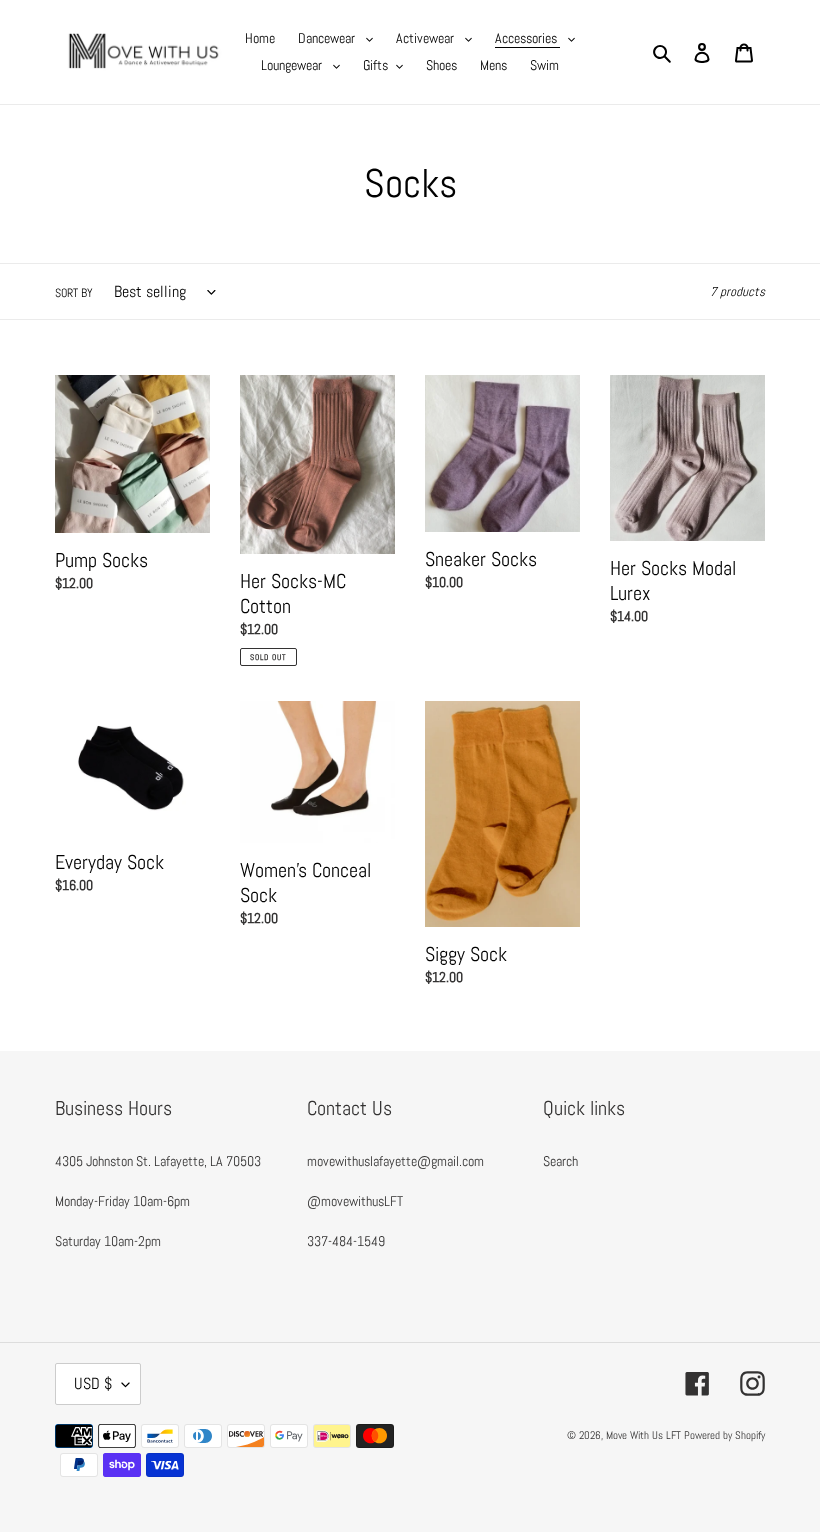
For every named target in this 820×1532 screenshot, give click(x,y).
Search (560, 1161)
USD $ (93, 1383)
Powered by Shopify (724, 1435)
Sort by (74, 293)
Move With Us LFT (643, 1435)
